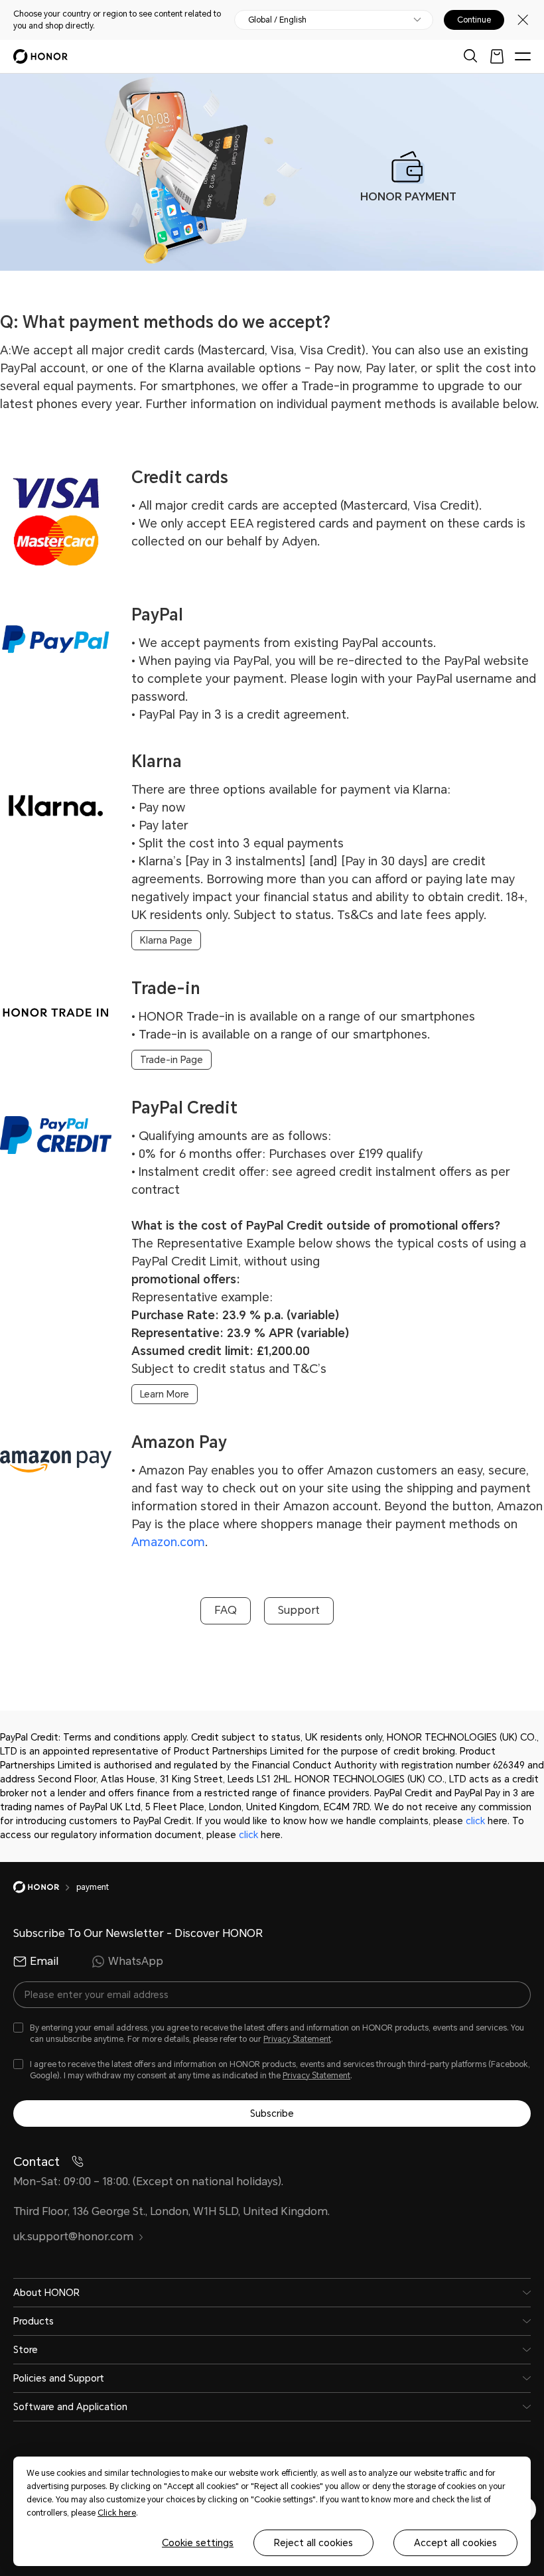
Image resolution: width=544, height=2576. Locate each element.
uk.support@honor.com (73, 2237)
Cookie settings (198, 2543)
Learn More (165, 1394)
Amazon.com (168, 1542)
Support (299, 1610)
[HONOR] (45, 1887)
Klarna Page (166, 940)
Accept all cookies (455, 2543)
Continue (474, 20)
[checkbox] (272, 2034)
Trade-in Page (171, 1060)
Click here (117, 2513)
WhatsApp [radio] (136, 1961)
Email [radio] (44, 1961)
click (475, 1821)
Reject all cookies (313, 2543)
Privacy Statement (297, 2039)
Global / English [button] (277, 20)
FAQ (226, 1610)
